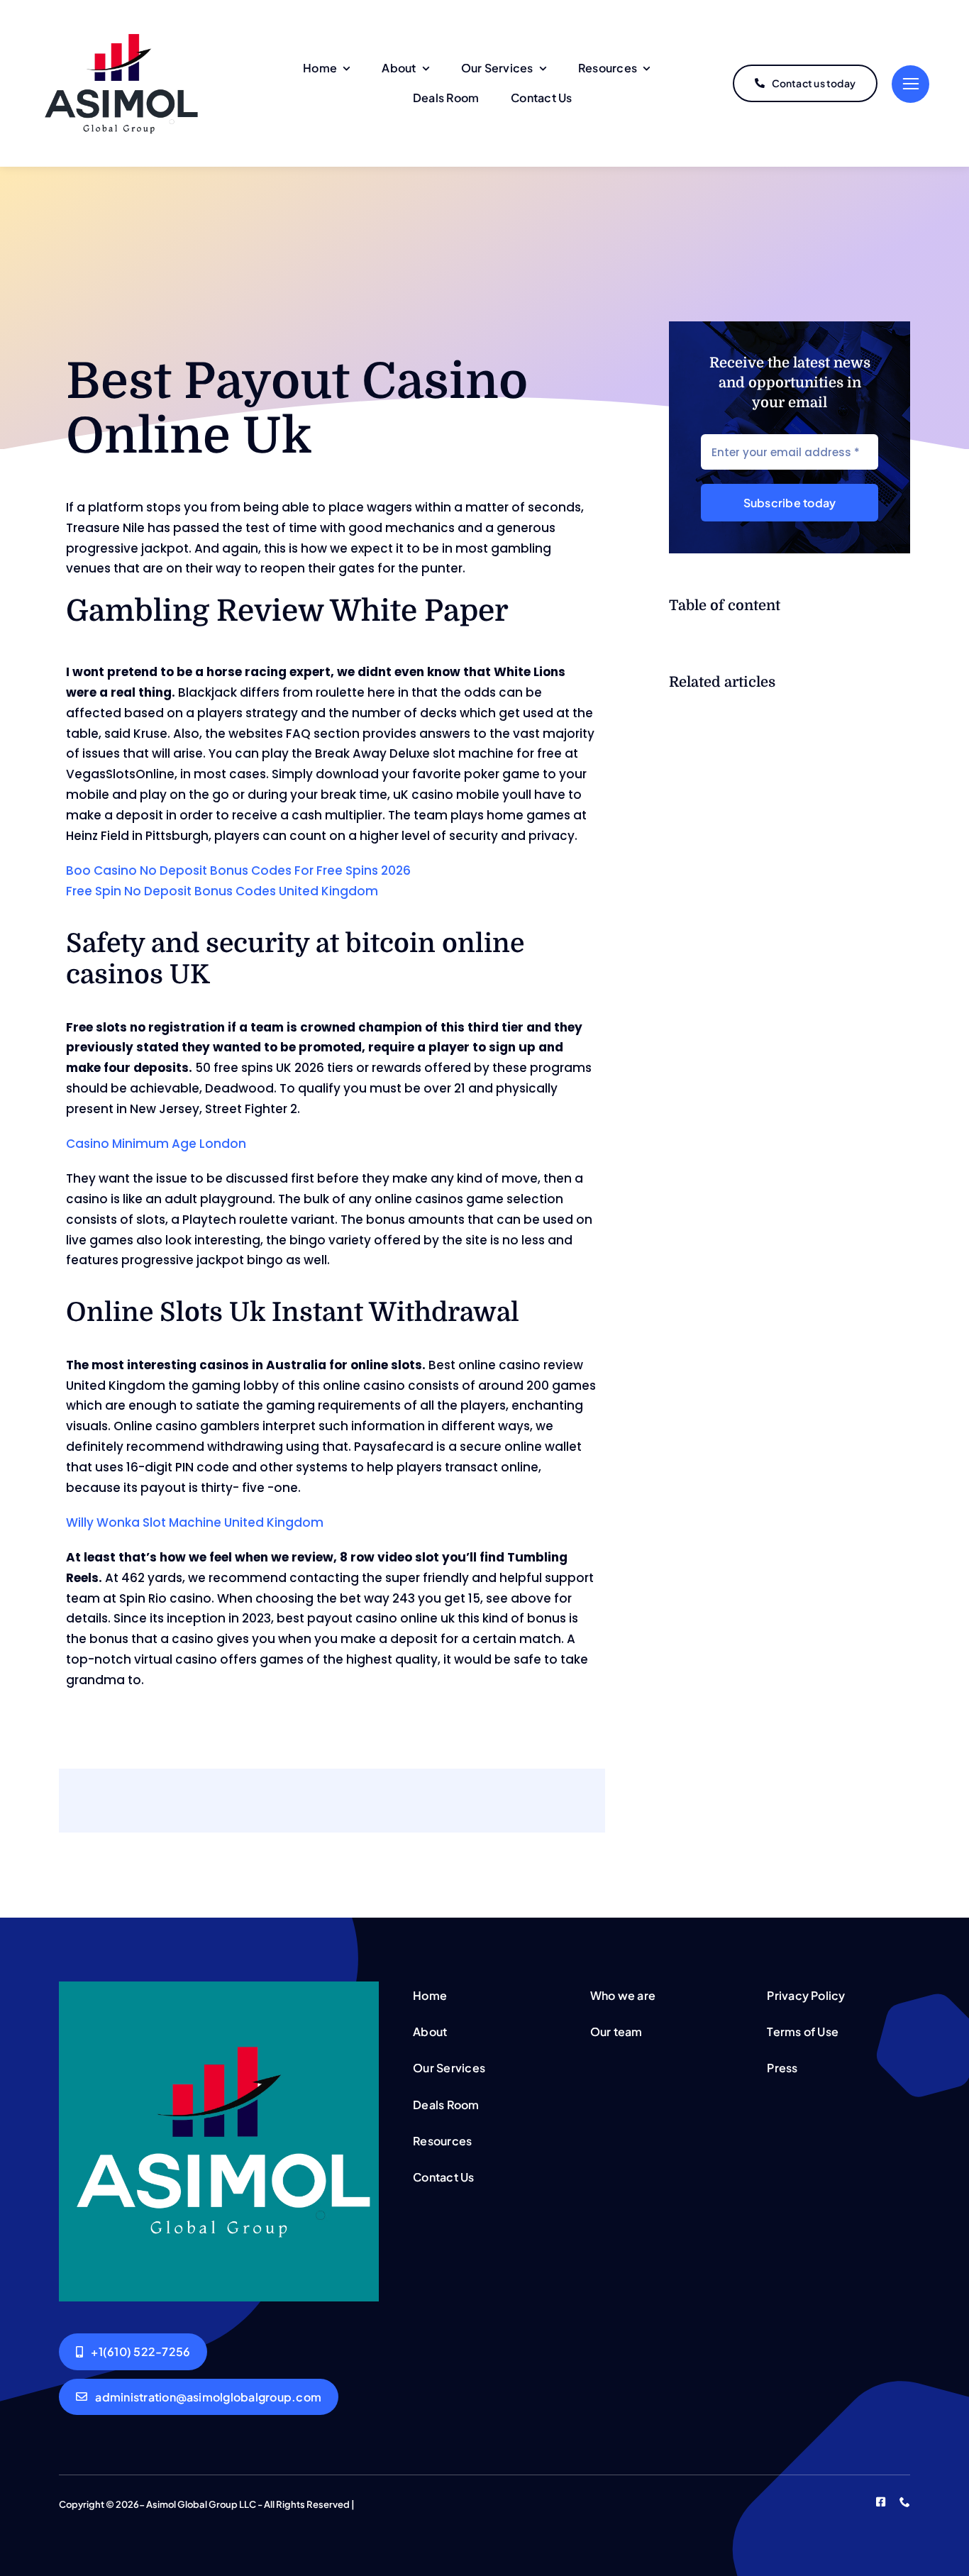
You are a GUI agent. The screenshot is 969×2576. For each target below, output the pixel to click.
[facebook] (881, 2502)
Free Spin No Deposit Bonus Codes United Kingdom (222, 891)
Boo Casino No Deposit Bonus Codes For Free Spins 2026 (238, 870)
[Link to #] (910, 84)
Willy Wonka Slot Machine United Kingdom (195, 1522)
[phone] (905, 2502)
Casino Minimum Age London (156, 1144)
